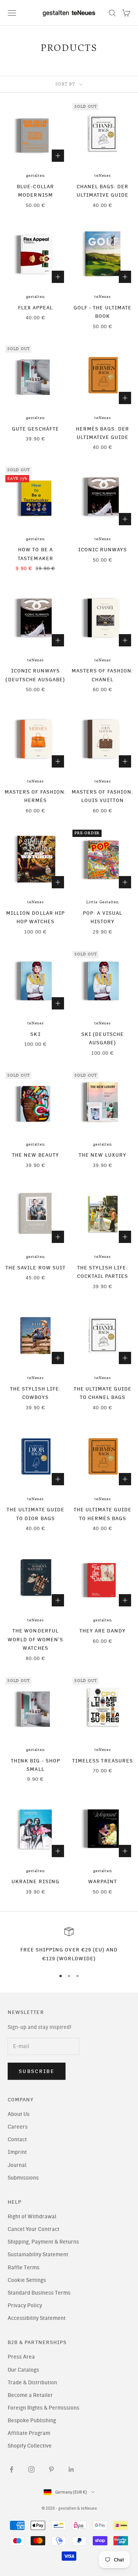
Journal (17, 2165)
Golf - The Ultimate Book (103, 312)
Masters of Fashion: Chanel (103, 675)
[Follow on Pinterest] (51, 2469)
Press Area (21, 2357)
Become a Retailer (30, 2395)
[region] (69, 1945)
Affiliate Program (29, 2433)
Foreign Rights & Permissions (44, 2408)
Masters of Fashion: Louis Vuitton (103, 796)
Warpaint (103, 1881)
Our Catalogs (23, 2370)
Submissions (23, 2178)
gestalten (35, 176)
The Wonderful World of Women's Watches (36, 1639)
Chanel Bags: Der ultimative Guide (103, 191)
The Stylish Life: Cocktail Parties (103, 1272)
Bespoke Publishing (32, 2421)
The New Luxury (103, 1155)
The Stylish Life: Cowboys (35, 1393)
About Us (19, 2114)
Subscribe (37, 2071)
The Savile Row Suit (35, 1267)
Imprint (17, 2152)
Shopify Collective (30, 2446)
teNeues (103, 176)
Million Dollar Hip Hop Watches (35, 917)
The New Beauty (35, 1155)
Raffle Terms (24, 2268)
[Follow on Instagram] (31, 2469)
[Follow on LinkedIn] (71, 2469)
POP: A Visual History (103, 917)
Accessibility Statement (37, 2318)
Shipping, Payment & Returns (43, 2242)
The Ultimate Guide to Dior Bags (35, 1514)
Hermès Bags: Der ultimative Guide (103, 433)
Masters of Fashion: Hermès (35, 796)
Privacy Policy (25, 2306)
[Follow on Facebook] (11, 2469)
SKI (35, 1034)
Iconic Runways (103, 549)
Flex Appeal (36, 307)
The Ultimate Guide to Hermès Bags (103, 1514)
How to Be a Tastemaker (35, 554)
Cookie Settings (27, 2280)
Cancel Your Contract (34, 2229)
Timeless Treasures (103, 1761)
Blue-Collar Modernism (35, 191)
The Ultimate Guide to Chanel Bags (103, 1393)
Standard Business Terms (39, 2293)
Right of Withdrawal (32, 2217)
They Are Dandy (103, 1631)
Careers (18, 2127)
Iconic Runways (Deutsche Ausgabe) (35, 675)
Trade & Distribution (32, 2383)
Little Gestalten (103, 902)
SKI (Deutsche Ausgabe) (103, 1038)
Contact (17, 2140)
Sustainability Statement (38, 2255)
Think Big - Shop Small (35, 1765)
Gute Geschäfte (35, 429)
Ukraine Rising (35, 1881)
